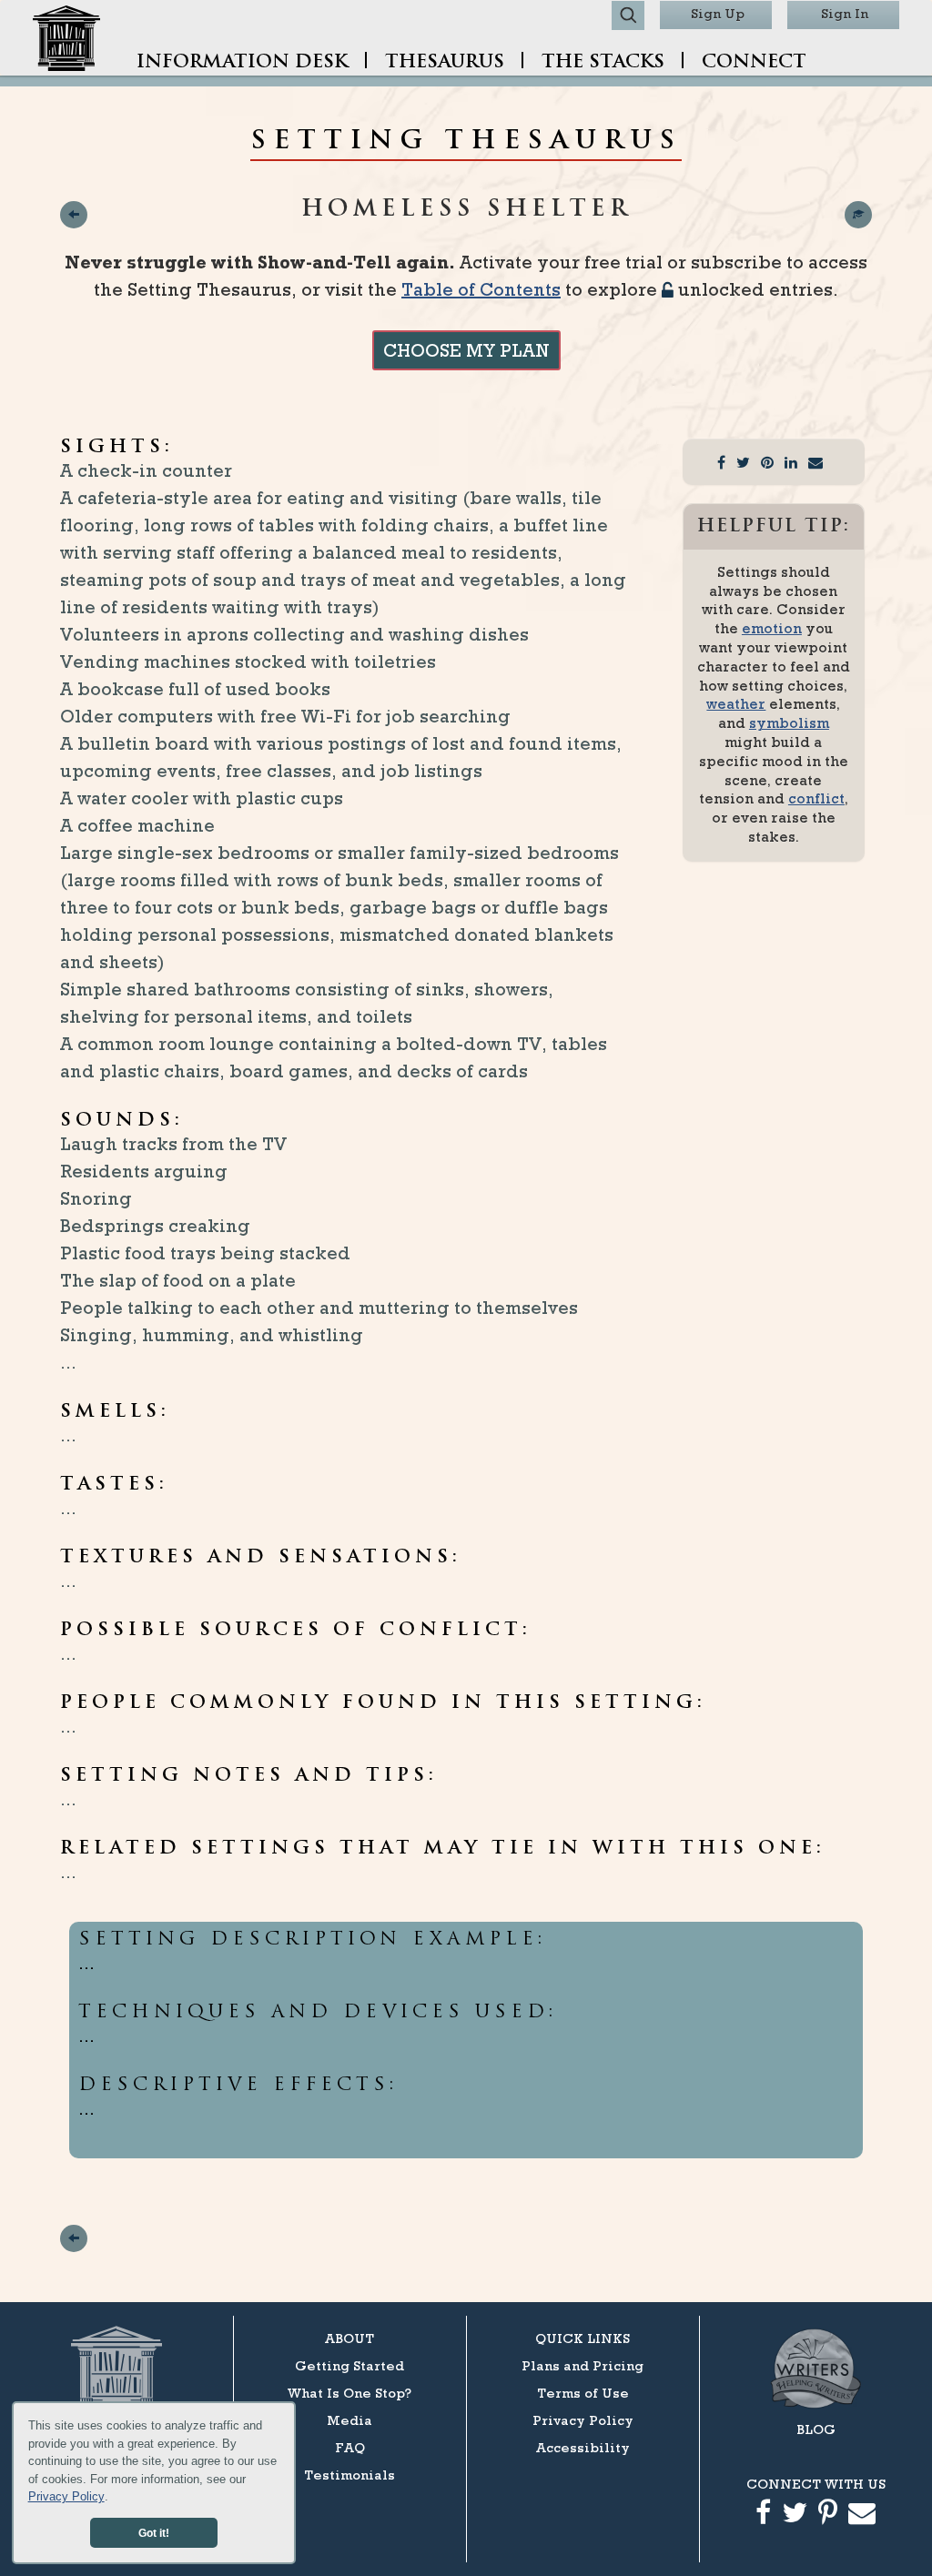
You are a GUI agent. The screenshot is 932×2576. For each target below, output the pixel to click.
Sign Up (718, 13)
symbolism (789, 723)
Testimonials (349, 2475)
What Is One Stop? (349, 2393)
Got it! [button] (154, 2533)
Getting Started (349, 2365)
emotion (772, 628)
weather (736, 704)
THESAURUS (445, 63)
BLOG (816, 2429)
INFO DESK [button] (242, 63)
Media (349, 2420)
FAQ (350, 2447)
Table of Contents (481, 289)
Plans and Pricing (582, 2365)
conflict (816, 798)
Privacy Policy (66, 2496)
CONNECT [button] (754, 63)
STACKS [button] (603, 63)
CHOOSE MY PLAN (466, 350)
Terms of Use (583, 2393)
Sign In (845, 13)
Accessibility (583, 2447)
